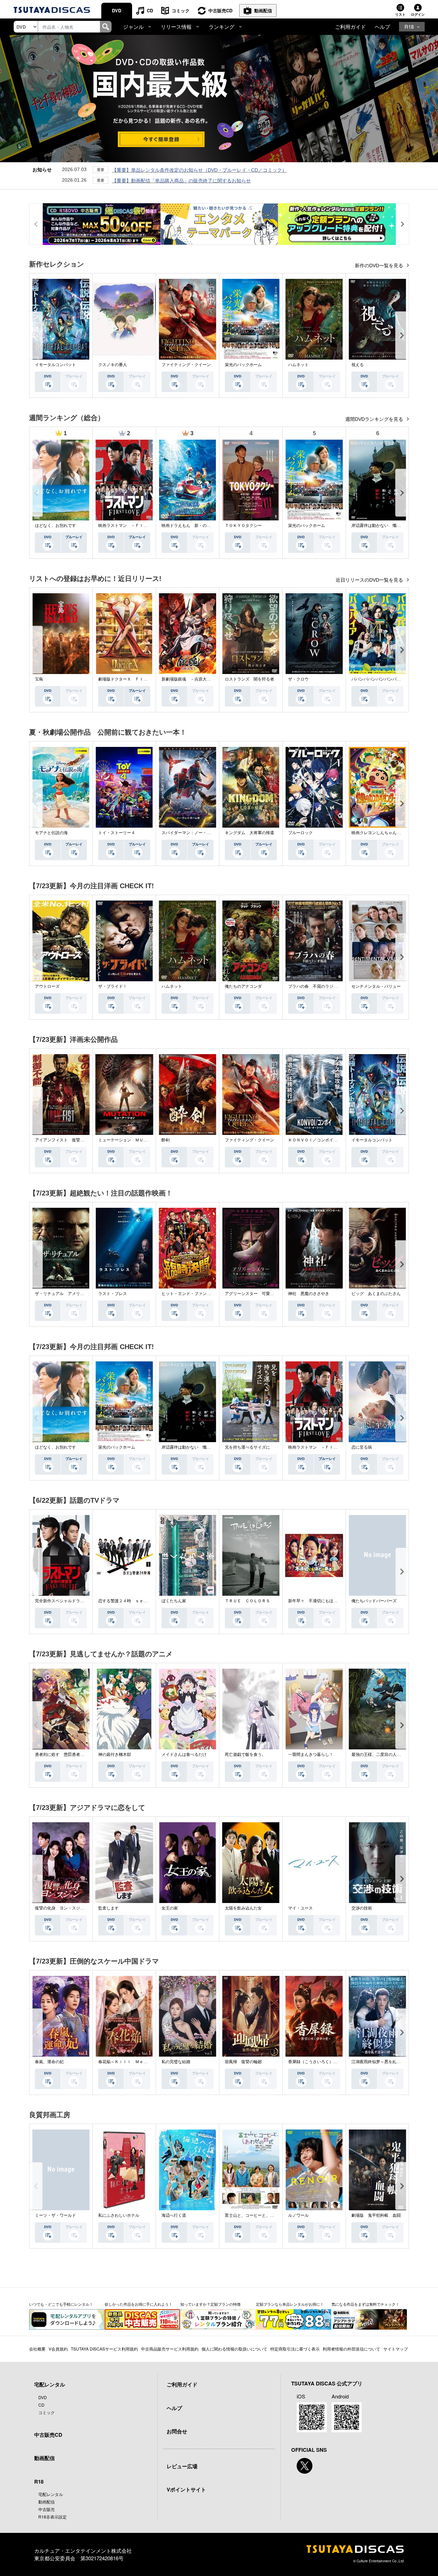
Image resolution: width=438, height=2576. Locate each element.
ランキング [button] (222, 27)
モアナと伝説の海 (51, 833)
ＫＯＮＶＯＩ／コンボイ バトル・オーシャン (331, 1140)
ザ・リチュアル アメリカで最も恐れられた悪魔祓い (84, 1294)
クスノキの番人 (113, 365)
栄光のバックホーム (243, 365)
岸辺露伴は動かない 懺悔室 (378, 526)
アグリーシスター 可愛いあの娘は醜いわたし (268, 1294)
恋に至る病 (362, 1447)
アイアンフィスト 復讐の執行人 (66, 1140)
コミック (181, 10)
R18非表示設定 (53, 2517)
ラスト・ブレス (113, 1294)
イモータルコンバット (55, 365)
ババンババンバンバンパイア (378, 679)
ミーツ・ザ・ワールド (55, 2215)
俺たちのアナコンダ (243, 986)
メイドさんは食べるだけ (184, 1755)
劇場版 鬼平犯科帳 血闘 (376, 2215)
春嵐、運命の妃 (49, 2062)
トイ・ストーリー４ (117, 833)
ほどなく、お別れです (55, 526)
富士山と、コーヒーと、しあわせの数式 (262, 2215)
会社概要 (37, 2349)
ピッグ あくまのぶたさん (376, 1294)
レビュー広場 (182, 2466)
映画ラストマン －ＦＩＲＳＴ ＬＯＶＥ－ (139, 526)
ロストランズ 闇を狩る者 (249, 679)
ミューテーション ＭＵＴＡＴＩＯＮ (133, 1140)
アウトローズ (47, 986)
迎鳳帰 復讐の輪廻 (243, 2062)
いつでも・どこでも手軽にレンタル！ (61, 2304)
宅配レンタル (51, 2494)
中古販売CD (220, 10)
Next (402, 335)
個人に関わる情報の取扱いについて (234, 2349)
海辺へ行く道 (174, 2215)
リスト (400, 14)
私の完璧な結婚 (176, 2062)
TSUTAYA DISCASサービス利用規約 (104, 2349)
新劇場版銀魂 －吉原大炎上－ (190, 679)
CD (150, 10)
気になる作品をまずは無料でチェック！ (365, 2304)
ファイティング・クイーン (186, 365)
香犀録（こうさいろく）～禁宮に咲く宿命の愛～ (333, 2062)
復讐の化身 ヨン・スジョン (62, 1908)
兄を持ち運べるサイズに (247, 1447)
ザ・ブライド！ (113, 986)
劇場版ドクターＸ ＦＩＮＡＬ (127, 679)
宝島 (39, 679)
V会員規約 (58, 2349)
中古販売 (47, 2509)
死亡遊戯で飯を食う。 (245, 1755)
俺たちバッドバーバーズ (374, 1601)
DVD (117, 10)
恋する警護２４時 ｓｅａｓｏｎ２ (131, 1601)
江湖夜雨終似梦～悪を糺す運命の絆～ (386, 2062)
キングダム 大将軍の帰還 (249, 833)
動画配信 (263, 10)
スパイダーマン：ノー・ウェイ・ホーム (198, 833)
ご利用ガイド (350, 27)
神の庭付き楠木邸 (115, 1755)
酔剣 (166, 1140)
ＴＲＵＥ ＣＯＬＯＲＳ (247, 1601)
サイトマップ (396, 2349)
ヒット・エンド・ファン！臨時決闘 (194, 1294)
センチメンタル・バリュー (376, 986)
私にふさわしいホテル (119, 2215)
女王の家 (170, 1908)
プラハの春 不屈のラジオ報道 (317, 986)
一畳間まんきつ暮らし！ (311, 1755)
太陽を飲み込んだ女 (243, 1908)
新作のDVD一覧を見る (380, 266)
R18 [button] (409, 27)
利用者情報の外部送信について (351, 2349)
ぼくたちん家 (174, 1601)
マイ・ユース (300, 1908)
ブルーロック (300, 833)
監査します (108, 1908)
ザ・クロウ (298, 679)
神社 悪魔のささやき (309, 1294)
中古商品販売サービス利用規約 (170, 2349)
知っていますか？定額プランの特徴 (210, 2304)
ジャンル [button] (133, 27)
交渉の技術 (362, 1908)
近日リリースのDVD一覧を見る (370, 580)
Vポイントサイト (186, 2489)
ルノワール (298, 2215)
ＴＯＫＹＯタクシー (243, 526)
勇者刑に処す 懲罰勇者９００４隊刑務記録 (76, 1755)
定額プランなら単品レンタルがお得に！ (290, 2304)
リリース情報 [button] (176, 27)
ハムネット (298, 365)
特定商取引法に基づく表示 (295, 2349)
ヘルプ (382, 27)
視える (358, 365)
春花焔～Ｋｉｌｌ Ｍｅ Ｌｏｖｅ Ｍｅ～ (139, 2062)
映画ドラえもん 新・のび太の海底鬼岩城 (201, 526)
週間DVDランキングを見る (375, 419)
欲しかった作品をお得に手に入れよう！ (139, 2304)
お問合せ (177, 2431)
